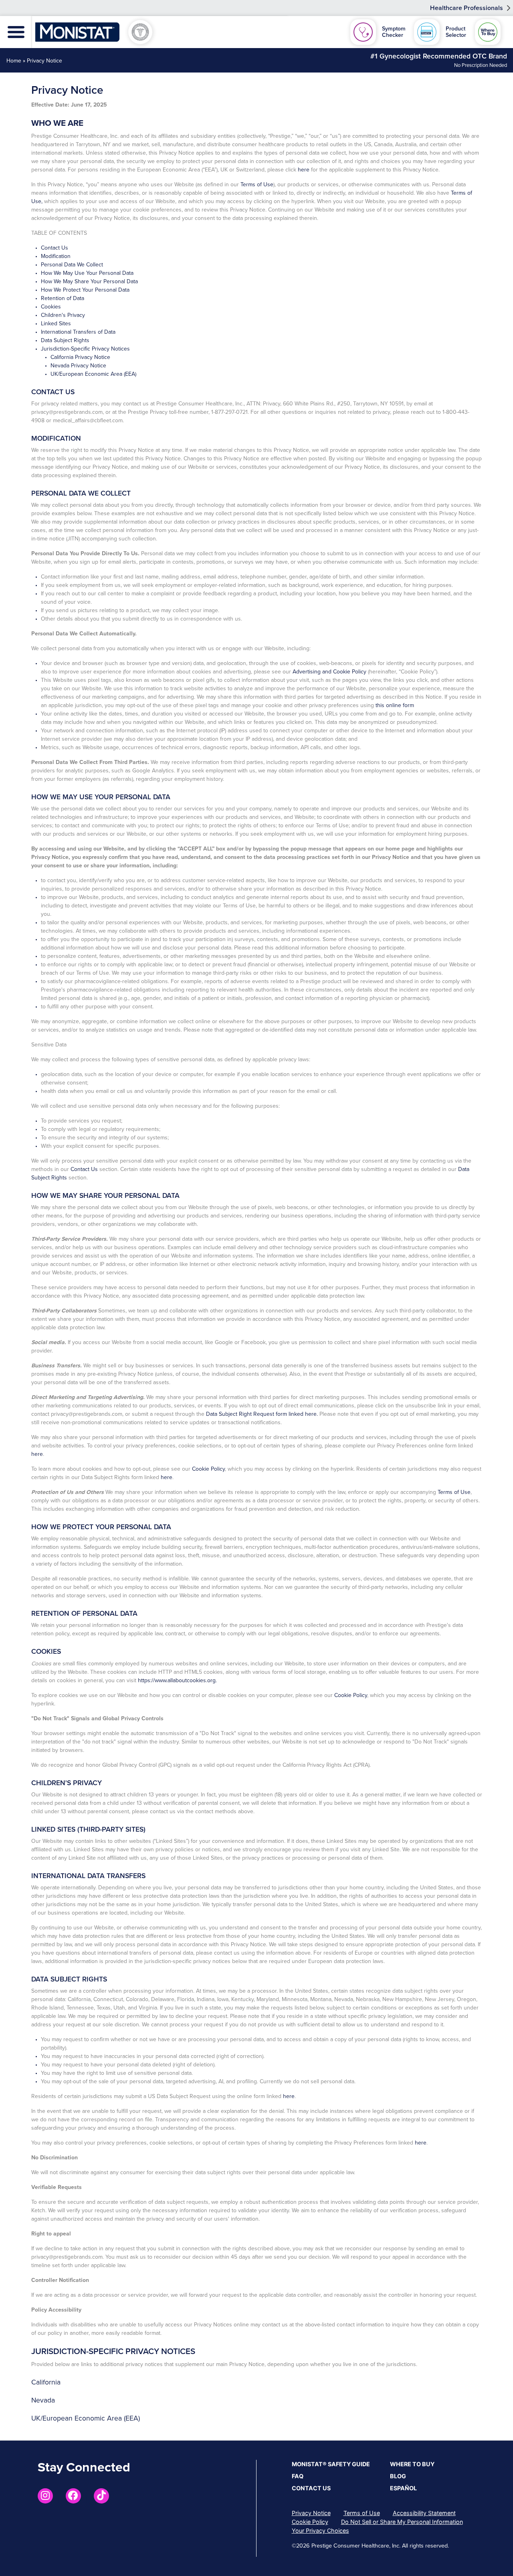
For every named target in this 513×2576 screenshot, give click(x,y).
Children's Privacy (63, 315)
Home (14, 61)
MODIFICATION (56, 438)
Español (403, 2488)
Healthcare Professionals (467, 8)
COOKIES (46, 1652)
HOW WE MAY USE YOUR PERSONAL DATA (101, 797)
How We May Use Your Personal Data (87, 273)
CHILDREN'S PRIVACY (67, 1783)
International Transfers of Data (78, 332)
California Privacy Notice (80, 357)
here (304, 170)
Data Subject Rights (65, 340)
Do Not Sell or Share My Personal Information (402, 2522)
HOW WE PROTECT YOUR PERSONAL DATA (101, 1527)
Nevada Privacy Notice (78, 366)
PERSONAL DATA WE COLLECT (81, 493)
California (46, 2382)
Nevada (43, 2400)
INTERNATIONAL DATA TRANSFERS (88, 1876)
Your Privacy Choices (320, 2531)
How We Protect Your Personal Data (85, 290)
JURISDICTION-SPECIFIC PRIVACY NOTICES (113, 2351)
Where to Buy (412, 2464)
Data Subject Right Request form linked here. (262, 1414)
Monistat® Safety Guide (331, 2464)
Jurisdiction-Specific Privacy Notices (85, 349)
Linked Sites (56, 324)
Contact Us (55, 248)
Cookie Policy (208, 1469)
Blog (398, 2476)
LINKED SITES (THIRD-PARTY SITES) (88, 1829)
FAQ (298, 2476)
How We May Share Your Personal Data (89, 281)
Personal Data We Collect (72, 265)
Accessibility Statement (424, 2513)
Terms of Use (257, 184)
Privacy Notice (311, 2513)
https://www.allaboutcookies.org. (177, 1680)
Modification (56, 256)
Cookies (51, 307)
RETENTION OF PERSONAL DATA (84, 1614)
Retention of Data (63, 298)
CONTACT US (53, 392)
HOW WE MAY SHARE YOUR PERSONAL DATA (105, 1196)
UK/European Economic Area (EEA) (93, 374)
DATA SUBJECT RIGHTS (69, 1979)
